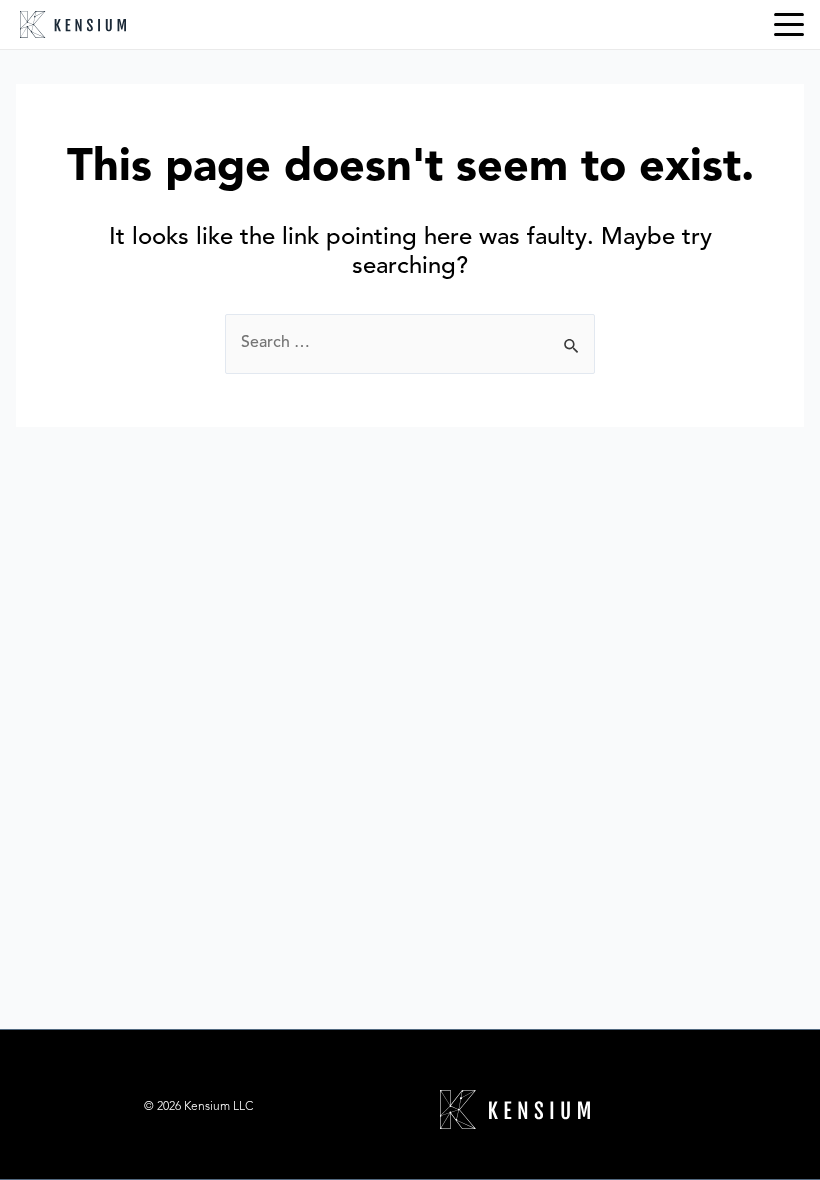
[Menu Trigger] (789, 25)
